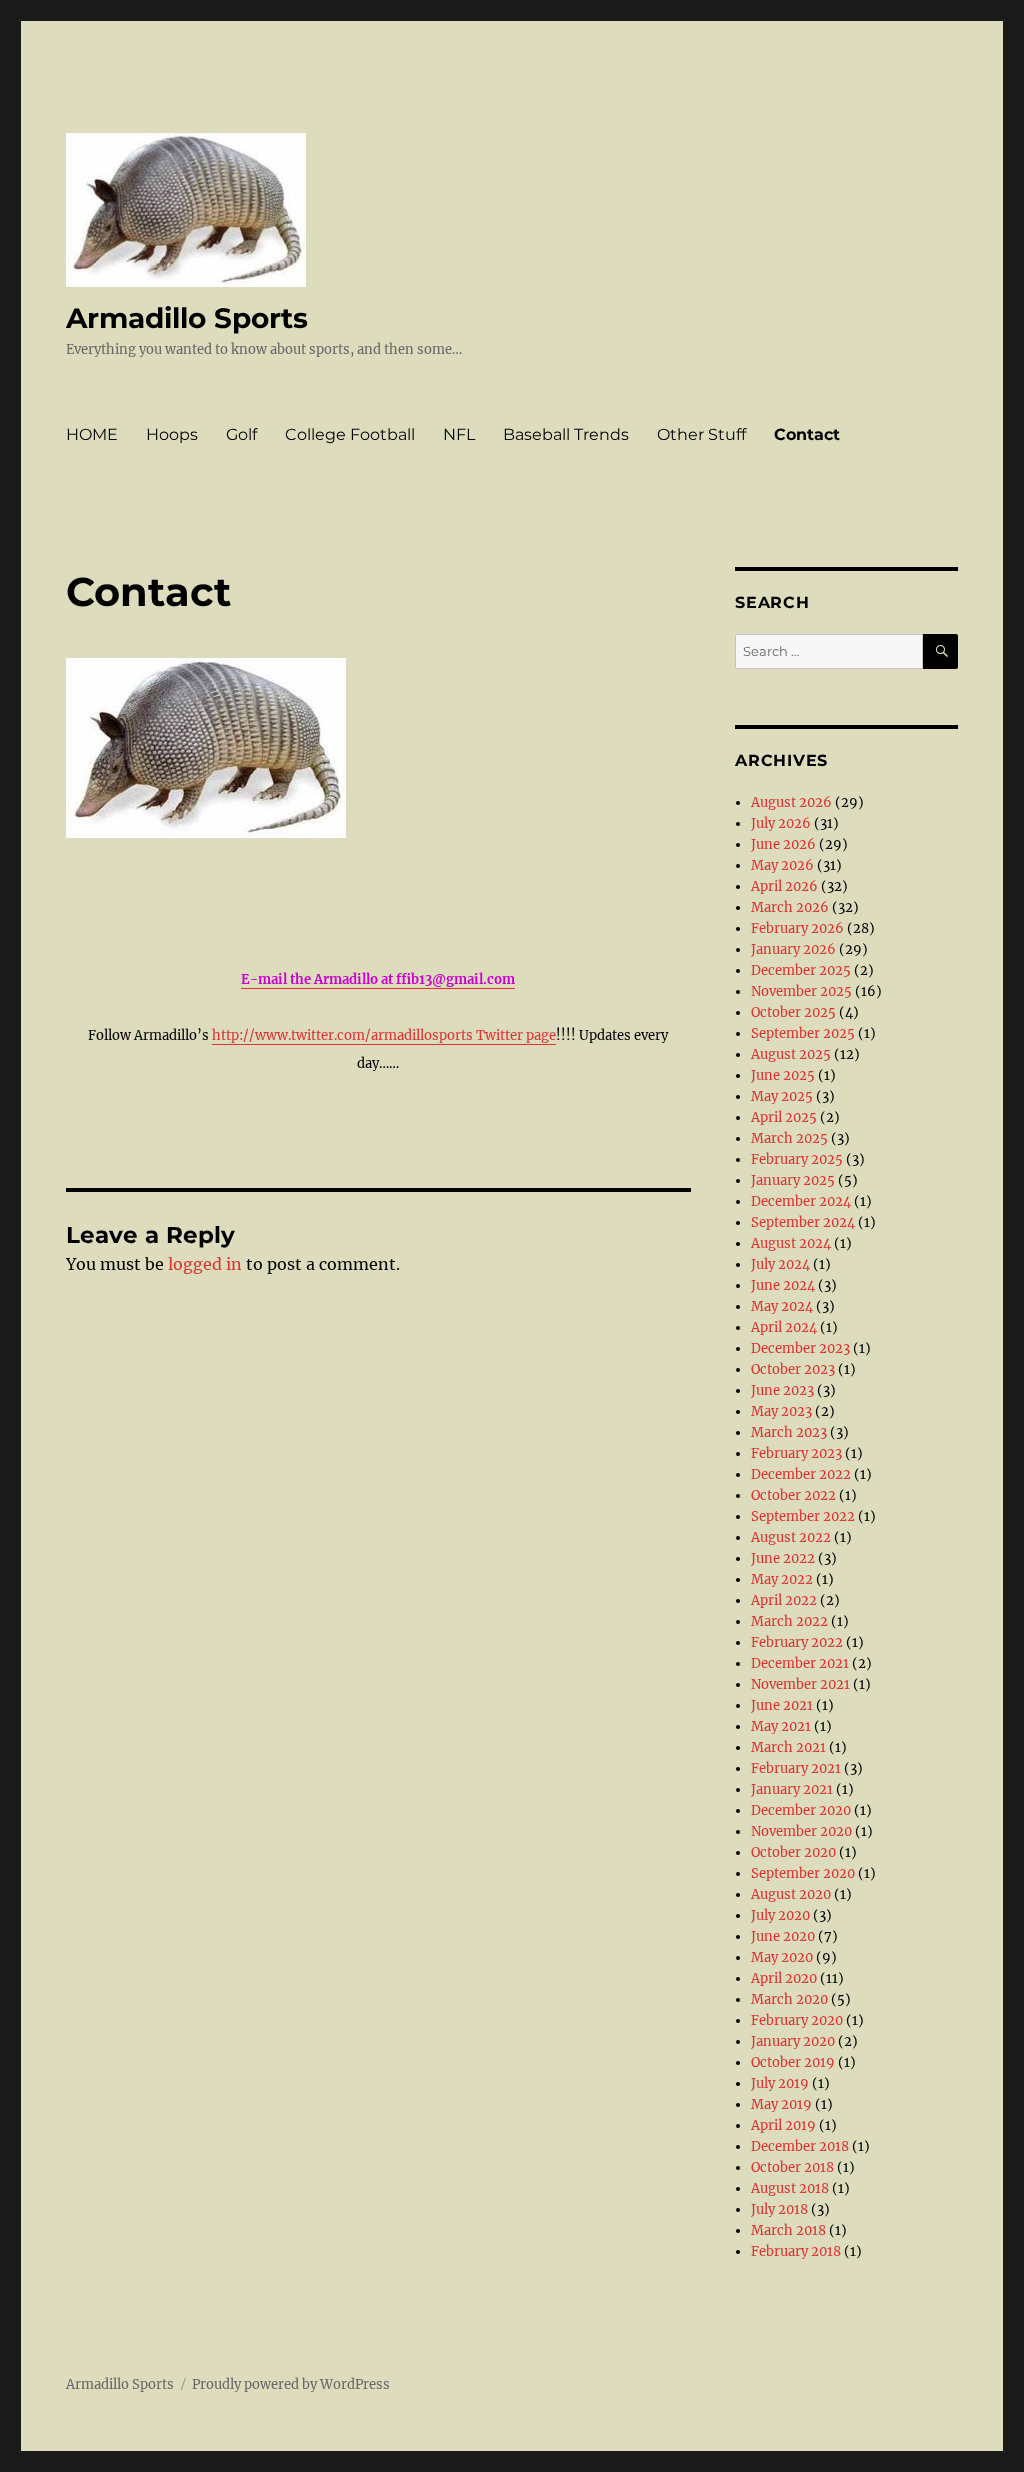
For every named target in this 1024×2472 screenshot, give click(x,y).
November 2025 (801, 991)
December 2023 (800, 1348)
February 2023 (796, 1453)
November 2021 (800, 1684)
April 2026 (784, 886)
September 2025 (803, 1033)
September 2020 (803, 1873)
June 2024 (783, 1285)
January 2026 (793, 949)
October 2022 (793, 1495)
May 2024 (782, 1306)
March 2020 (789, 1999)
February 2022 (797, 1642)
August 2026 (791, 802)
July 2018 (779, 2209)
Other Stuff (701, 434)
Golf (241, 434)
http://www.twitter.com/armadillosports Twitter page (384, 1035)
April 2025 (784, 1117)
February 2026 (797, 928)
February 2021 (796, 1768)
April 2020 (784, 1978)
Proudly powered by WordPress (291, 2384)
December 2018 (800, 2146)
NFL (459, 434)
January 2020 (793, 2041)
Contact (807, 434)
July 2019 (780, 2083)
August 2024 (791, 1243)
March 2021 (788, 1747)
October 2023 (793, 1369)
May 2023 (781, 1411)
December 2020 (801, 1810)
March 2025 (789, 1138)
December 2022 (801, 1474)
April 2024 (784, 1327)
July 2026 (781, 823)
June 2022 (783, 1558)
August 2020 (791, 1894)
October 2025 (793, 1012)
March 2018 (788, 2230)
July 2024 (780, 1264)
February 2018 (796, 2251)
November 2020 (801, 1831)
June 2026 (783, 844)
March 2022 (789, 1621)
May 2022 (782, 1579)
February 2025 (797, 1159)
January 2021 (792, 1789)
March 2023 (789, 1432)
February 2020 (797, 2020)
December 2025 (801, 970)
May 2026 (782, 865)
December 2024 (801, 1201)
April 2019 (783, 2125)
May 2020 (782, 1957)
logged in (205, 1264)
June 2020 (783, 1936)
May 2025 (782, 1096)
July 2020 (780, 1915)
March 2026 (790, 907)
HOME (92, 434)
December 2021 (800, 1663)
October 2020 (793, 1852)
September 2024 (803, 1222)
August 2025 (791, 1054)
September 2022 (803, 1516)
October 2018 (792, 2167)
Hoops (172, 434)
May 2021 (781, 1726)
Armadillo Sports (187, 318)
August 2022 (791, 1537)
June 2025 (783, 1075)
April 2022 (784, 1600)
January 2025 (793, 1180)
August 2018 (790, 2188)
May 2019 (781, 2104)
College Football (350, 434)
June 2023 (782, 1390)
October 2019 (793, 2062)
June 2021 (782, 1705)
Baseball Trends (566, 434)
